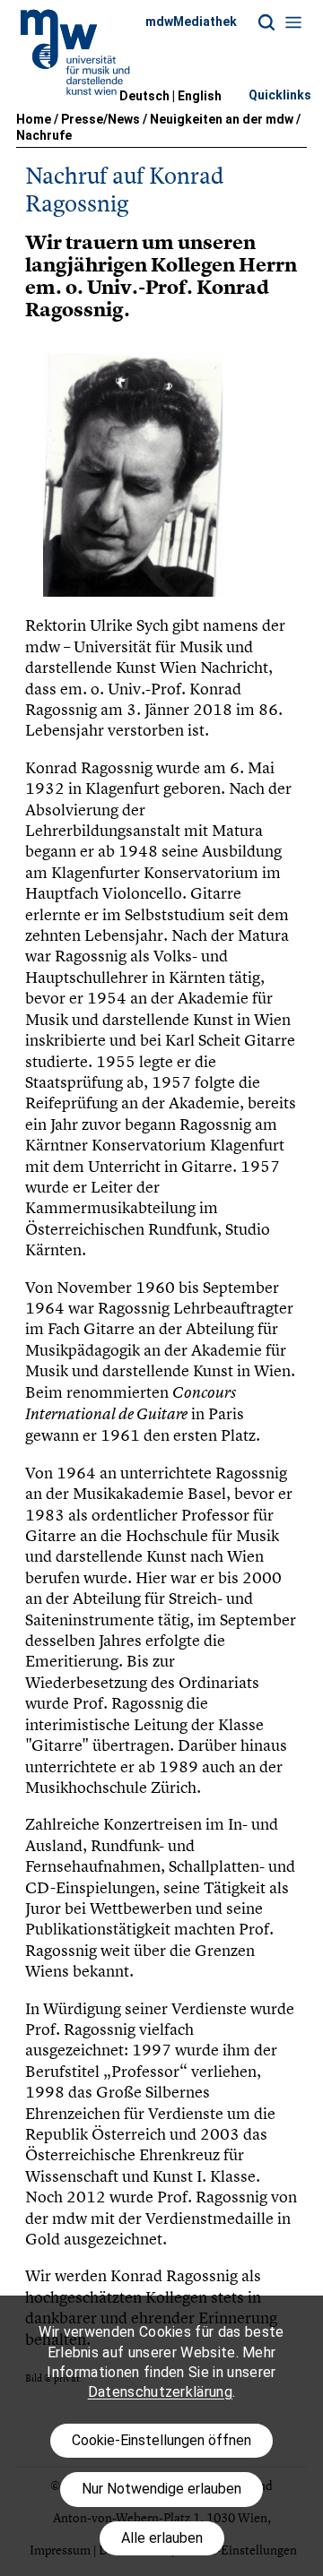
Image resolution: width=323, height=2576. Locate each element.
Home (34, 119)
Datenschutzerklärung (160, 2392)
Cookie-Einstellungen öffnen (161, 2440)
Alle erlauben (162, 2538)
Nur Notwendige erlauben (161, 2489)
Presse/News (100, 119)
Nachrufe (44, 135)
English (200, 96)
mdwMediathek (191, 22)
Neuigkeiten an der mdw (222, 119)
